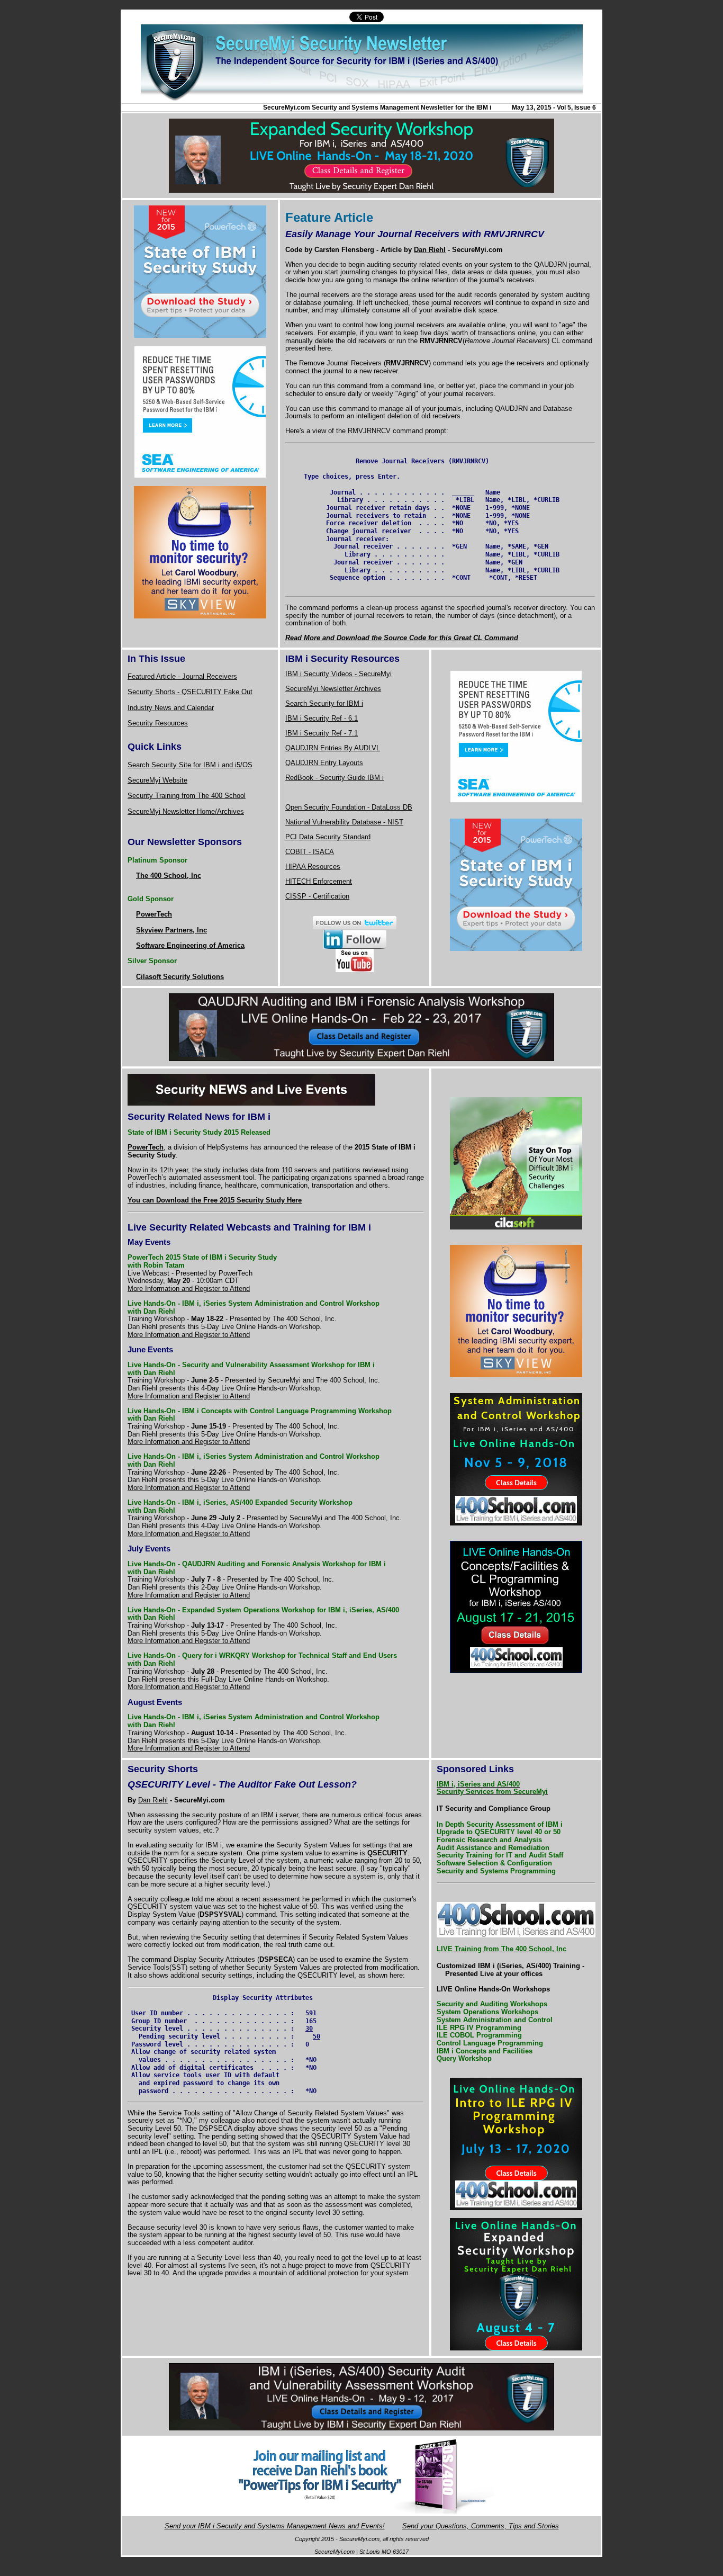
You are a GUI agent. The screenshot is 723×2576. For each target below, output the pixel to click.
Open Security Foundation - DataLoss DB (349, 807)
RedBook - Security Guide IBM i (335, 778)
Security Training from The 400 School (187, 796)
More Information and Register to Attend (189, 1289)
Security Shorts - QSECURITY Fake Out (190, 692)
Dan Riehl (153, 1800)
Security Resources (158, 723)
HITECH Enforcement (319, 881)
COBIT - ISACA (310, 852)
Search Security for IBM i (324, 703)
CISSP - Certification (317, 896)
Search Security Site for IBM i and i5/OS (190, 765)
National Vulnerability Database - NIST (344, 822)
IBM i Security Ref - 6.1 (322, 718)
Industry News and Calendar (171, 708)
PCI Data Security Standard (328, 837)
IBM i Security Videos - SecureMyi (338, 674)
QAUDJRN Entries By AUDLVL (333, 748)
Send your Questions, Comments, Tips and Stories (481, 2526)
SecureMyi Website (157, 780)
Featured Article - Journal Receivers (182, 676)
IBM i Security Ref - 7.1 (322, 733)
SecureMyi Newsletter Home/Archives (186, 811)
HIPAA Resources (313, 867)
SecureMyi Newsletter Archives (333, 689)
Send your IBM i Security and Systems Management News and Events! (275, 2526)
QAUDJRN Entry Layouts (324, 763)
